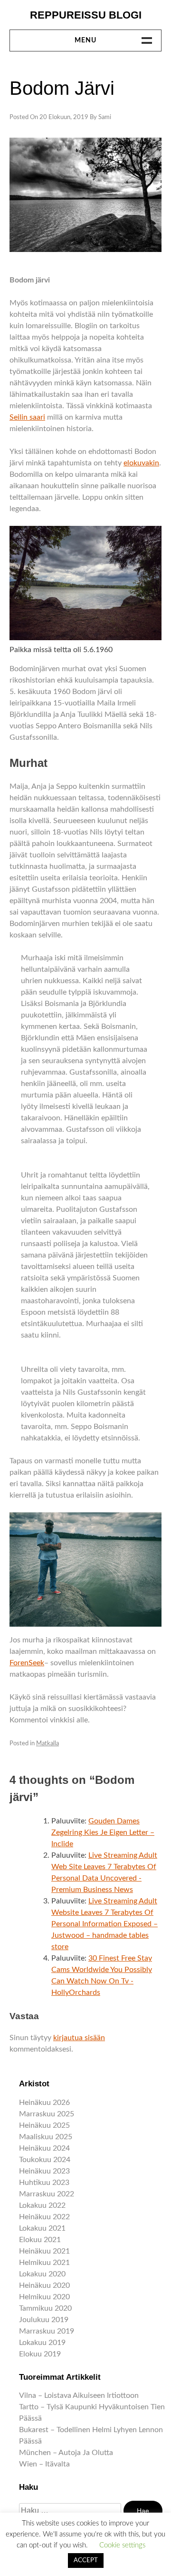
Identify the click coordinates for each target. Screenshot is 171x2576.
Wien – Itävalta (44, 2464)
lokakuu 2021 (42, 2228)
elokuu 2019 (40, 2354)
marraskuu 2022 (47, 2194)
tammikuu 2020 (45, 2308)
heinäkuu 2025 (44, 2125)
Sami (105, 117)
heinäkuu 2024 (44, 2148)
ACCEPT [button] (86, 2561)
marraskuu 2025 (47, 2114)
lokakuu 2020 (42, 2274)
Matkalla (47, 1744)
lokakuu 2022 (42, 2205)
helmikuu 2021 (44, 2263)
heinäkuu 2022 (44, 2217)
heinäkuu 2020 (44, 2285)
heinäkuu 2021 (44, 2251)
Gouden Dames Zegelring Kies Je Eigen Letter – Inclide (103, 1832)
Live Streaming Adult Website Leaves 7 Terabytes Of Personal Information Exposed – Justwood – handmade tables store (104, 1924)
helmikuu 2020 (44, 2297)
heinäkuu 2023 (44, 2171)
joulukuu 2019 (44, 2320)
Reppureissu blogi (86, 15)
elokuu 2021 (40, 2240)
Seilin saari (27, 417)
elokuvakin (141, 463)
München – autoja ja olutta (66, 2453)
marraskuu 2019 (47, 2331)
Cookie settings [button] (122, 2545)
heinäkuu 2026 (44, 2103)
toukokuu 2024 (45, 2160)
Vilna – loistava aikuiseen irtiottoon (79, 2395)
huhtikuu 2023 (44, 2183)
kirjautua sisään (79, 2038)
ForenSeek (27, 1663)
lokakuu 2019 (42, 2343)
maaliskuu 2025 (46, 2137)
